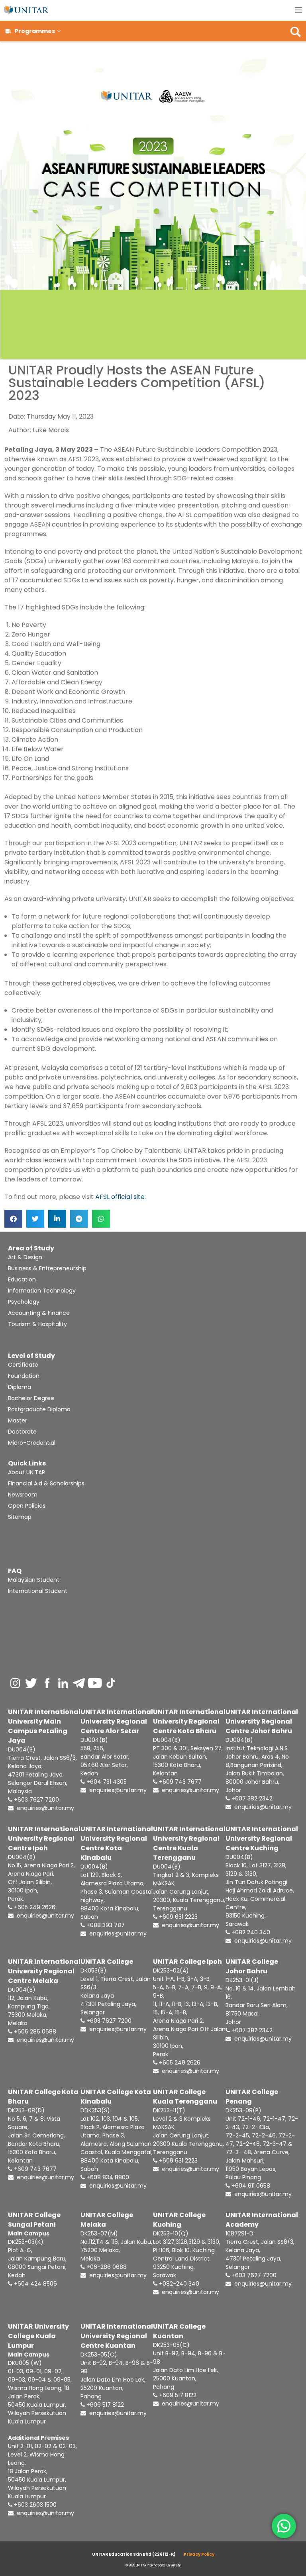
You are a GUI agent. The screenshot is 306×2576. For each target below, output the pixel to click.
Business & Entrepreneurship (47, 1268)
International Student (38, 1591)
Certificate (23, 1365)
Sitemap (20, 1517)
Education (22, 1279)
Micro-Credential (32, 1443)
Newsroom (23, 1495)
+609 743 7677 (179, 1782)
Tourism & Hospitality (37, 1324)
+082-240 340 (178, 2284)
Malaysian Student (34, 1580)
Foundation (24, 1376)
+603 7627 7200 (36, 1800)
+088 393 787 (105, 1925)
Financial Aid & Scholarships (46, 1483)
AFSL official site (120, 1197)
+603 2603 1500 (34, 2505)
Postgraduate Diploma (39, 1409)
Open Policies (27, 1506)
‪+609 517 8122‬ (177, 2395)
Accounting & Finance (39, 1313)
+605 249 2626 (34, 1907)
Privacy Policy (199, 2554)
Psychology (24, 1302)
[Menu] (298, 10)
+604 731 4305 (106, 1782)
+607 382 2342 (251, 1798)
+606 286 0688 (34, 2031)
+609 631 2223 (178, 1917)
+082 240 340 (250, 1932)
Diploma (20, 1387)
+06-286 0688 (106, 2267)
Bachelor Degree (31, 1398)
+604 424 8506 (35, 2284)
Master (18, 1420)
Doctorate (22, 1432)
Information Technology (42, 1291)
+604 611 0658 (250, 2186)
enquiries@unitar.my (45, 1808)
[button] (59, 31)
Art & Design (25, 1257)
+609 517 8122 (104, 2405)
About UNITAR (26, 1472)
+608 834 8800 (107, 2177)
